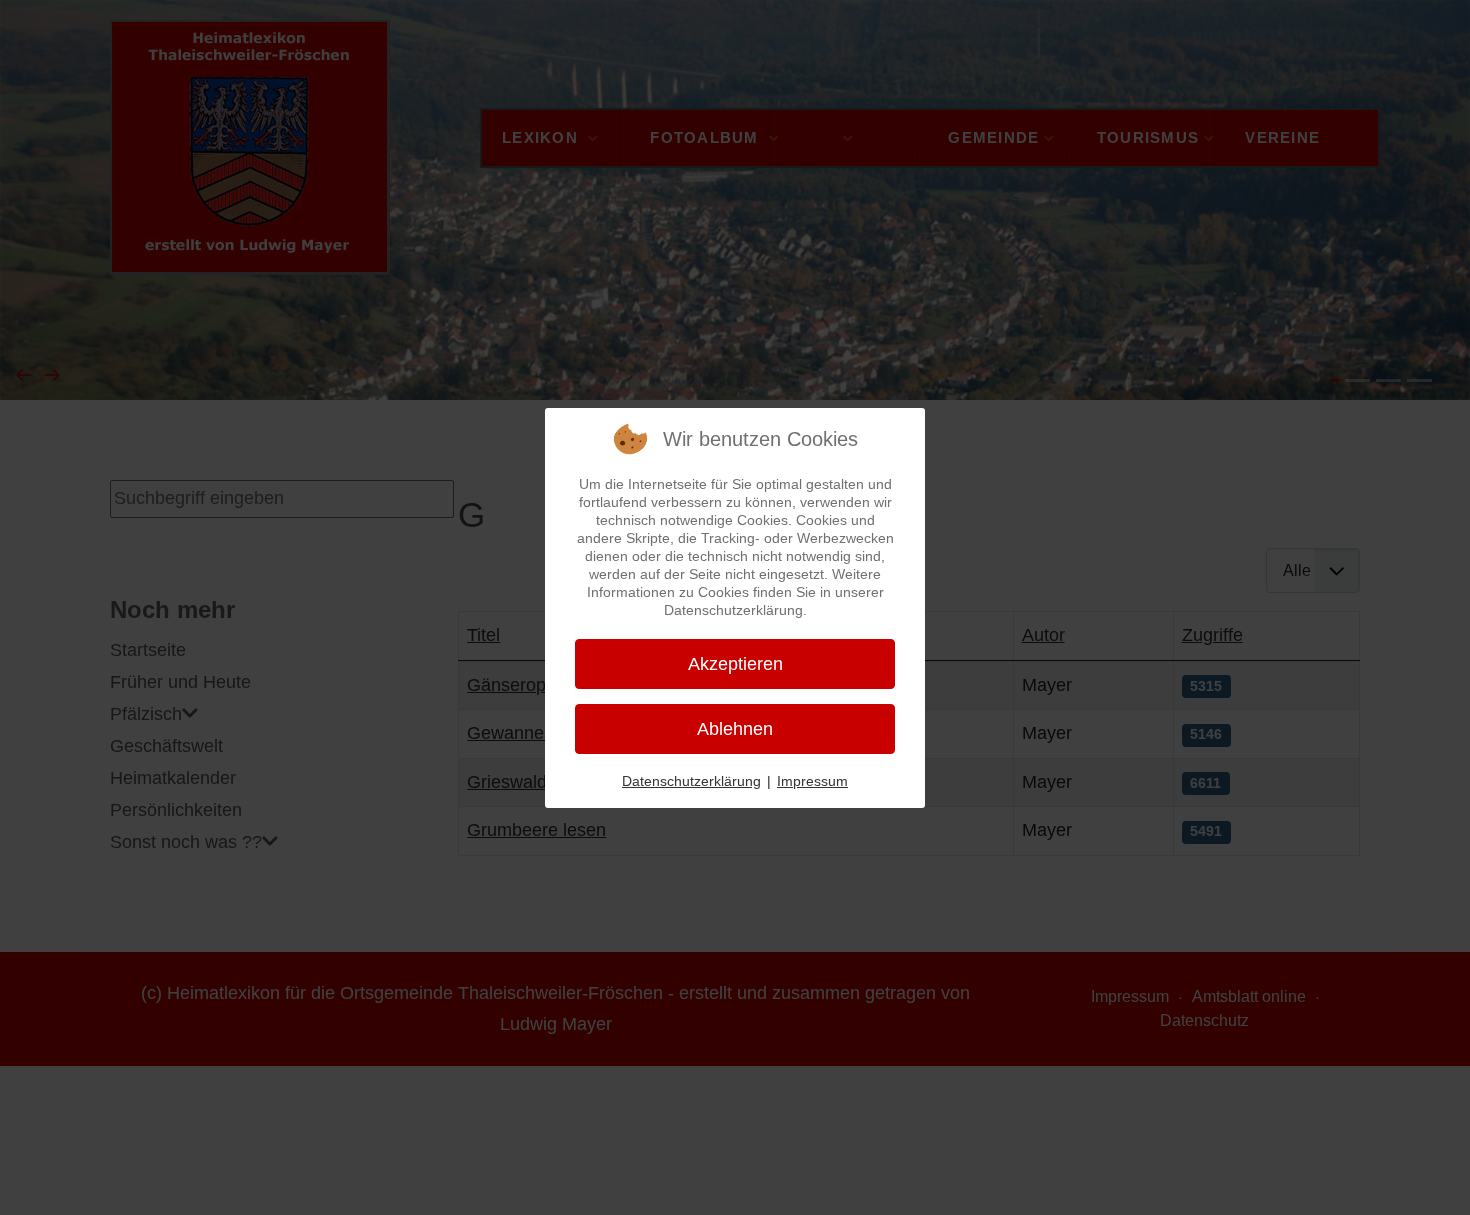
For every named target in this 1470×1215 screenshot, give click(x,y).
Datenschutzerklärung (691, 781)
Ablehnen (735, 729)
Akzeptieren (735, 664)
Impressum (812, 781)
